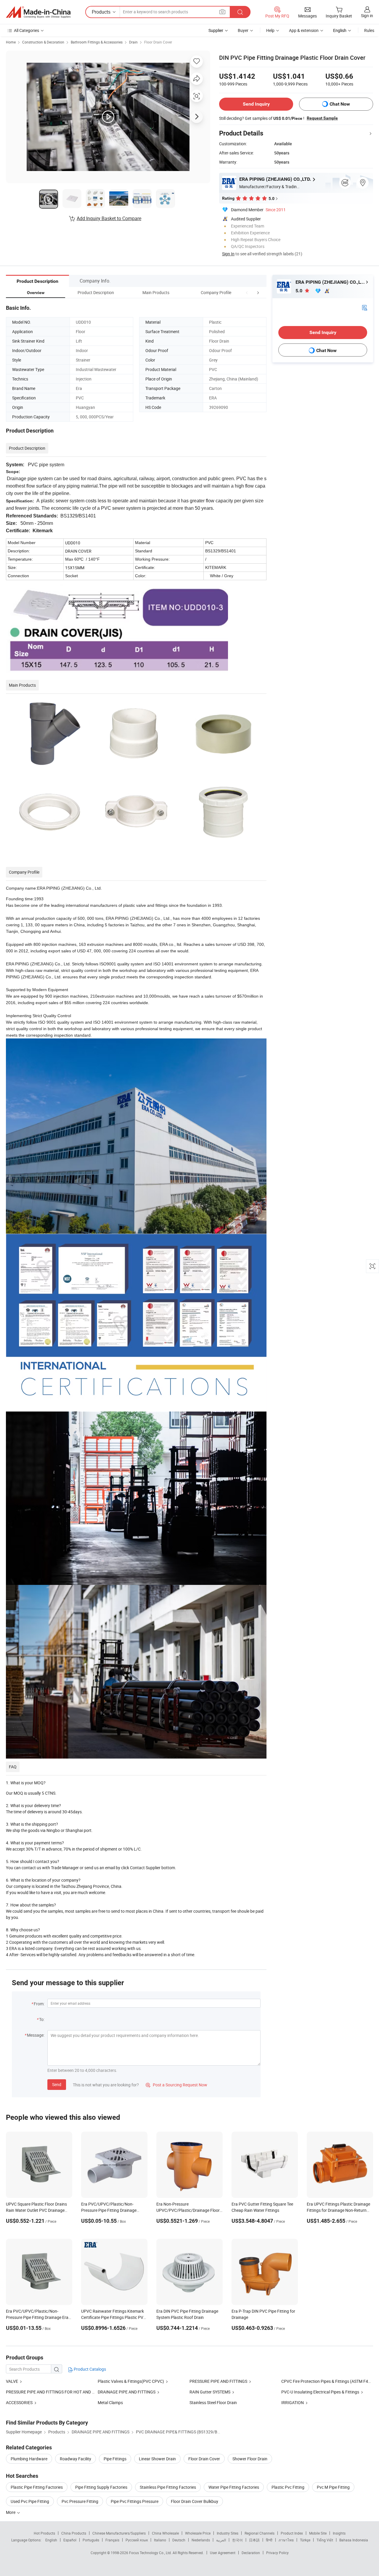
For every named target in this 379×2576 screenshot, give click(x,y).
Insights (339, 2533)
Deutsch (179, 2540)
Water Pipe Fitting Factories (234, 2487)
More (11, 2512)
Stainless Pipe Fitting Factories (168, 2487)
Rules (369, 30)
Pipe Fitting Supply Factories (101, 2487)
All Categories (27, 30)
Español (70, 2540)
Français (112, 2540)
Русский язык (137, 2540)
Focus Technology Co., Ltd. (151, 2553)
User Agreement (223, 2553)
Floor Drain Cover (158, 42)
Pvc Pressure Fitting (80, 2501)
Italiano (160, 2540)
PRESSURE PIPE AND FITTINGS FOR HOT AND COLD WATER (61, 2392)
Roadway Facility (76, 2459)
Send (57, 2084)
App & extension (304, 30)
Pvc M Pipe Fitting (333, 2487)
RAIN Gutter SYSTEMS (210, 2392)
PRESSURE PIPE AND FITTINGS (218, 2381)
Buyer (243, 30)
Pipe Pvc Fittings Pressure (135, 2501)
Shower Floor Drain (250, 2459)
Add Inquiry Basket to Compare (109, 218)
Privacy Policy (277, 2553)
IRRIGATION (293, 2402)
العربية (221, 2540)
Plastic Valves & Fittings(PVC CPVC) (131, 2381)
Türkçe (305, 2540)
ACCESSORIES (19, 2402)
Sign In (228, 254)
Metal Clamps (110, 2402)
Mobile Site (318, 2533)
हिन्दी (269, 2540)
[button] (247, 292)
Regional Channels (260, 2533)
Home (11, 42)
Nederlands (201, 2540)
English (51, 2540)
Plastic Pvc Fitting (288, 2487)
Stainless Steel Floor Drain (213, 2402)
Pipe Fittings (115, 2459)
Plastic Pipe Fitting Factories (37, 2487)
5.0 (299, 291)
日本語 (254, 2540)
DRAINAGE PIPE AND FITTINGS (127, 2392)
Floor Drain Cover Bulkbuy (195, 2501)
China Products (74, 2533)
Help (270, 30)
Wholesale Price (198, 2533)
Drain (133, 42)
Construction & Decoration (43, 42)
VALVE (12, 2381)
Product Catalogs (89, 2369)
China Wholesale (165, 2533)
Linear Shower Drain (157, 2459)
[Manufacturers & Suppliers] (38, 12)
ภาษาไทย (286, 2540)
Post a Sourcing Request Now (176, 2085)
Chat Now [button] (340, 104)
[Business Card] (364, 307)
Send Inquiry (256, 104)
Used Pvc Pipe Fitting (30, 2501)
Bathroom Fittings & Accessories (97, 42)
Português (91, 2540)
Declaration (251, 2553)
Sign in (367, 16)
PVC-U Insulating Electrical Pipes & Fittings (320, 2392)
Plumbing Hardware (29, 2459)
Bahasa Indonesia (354, 2540)
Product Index (292, 2533)
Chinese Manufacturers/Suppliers (119, 2533)
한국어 (237, 2540)
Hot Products (44, 2533)
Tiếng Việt (325, 2540)
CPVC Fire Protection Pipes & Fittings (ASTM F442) (328, 2381)
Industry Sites (228, 2533)
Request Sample (322, 118)
